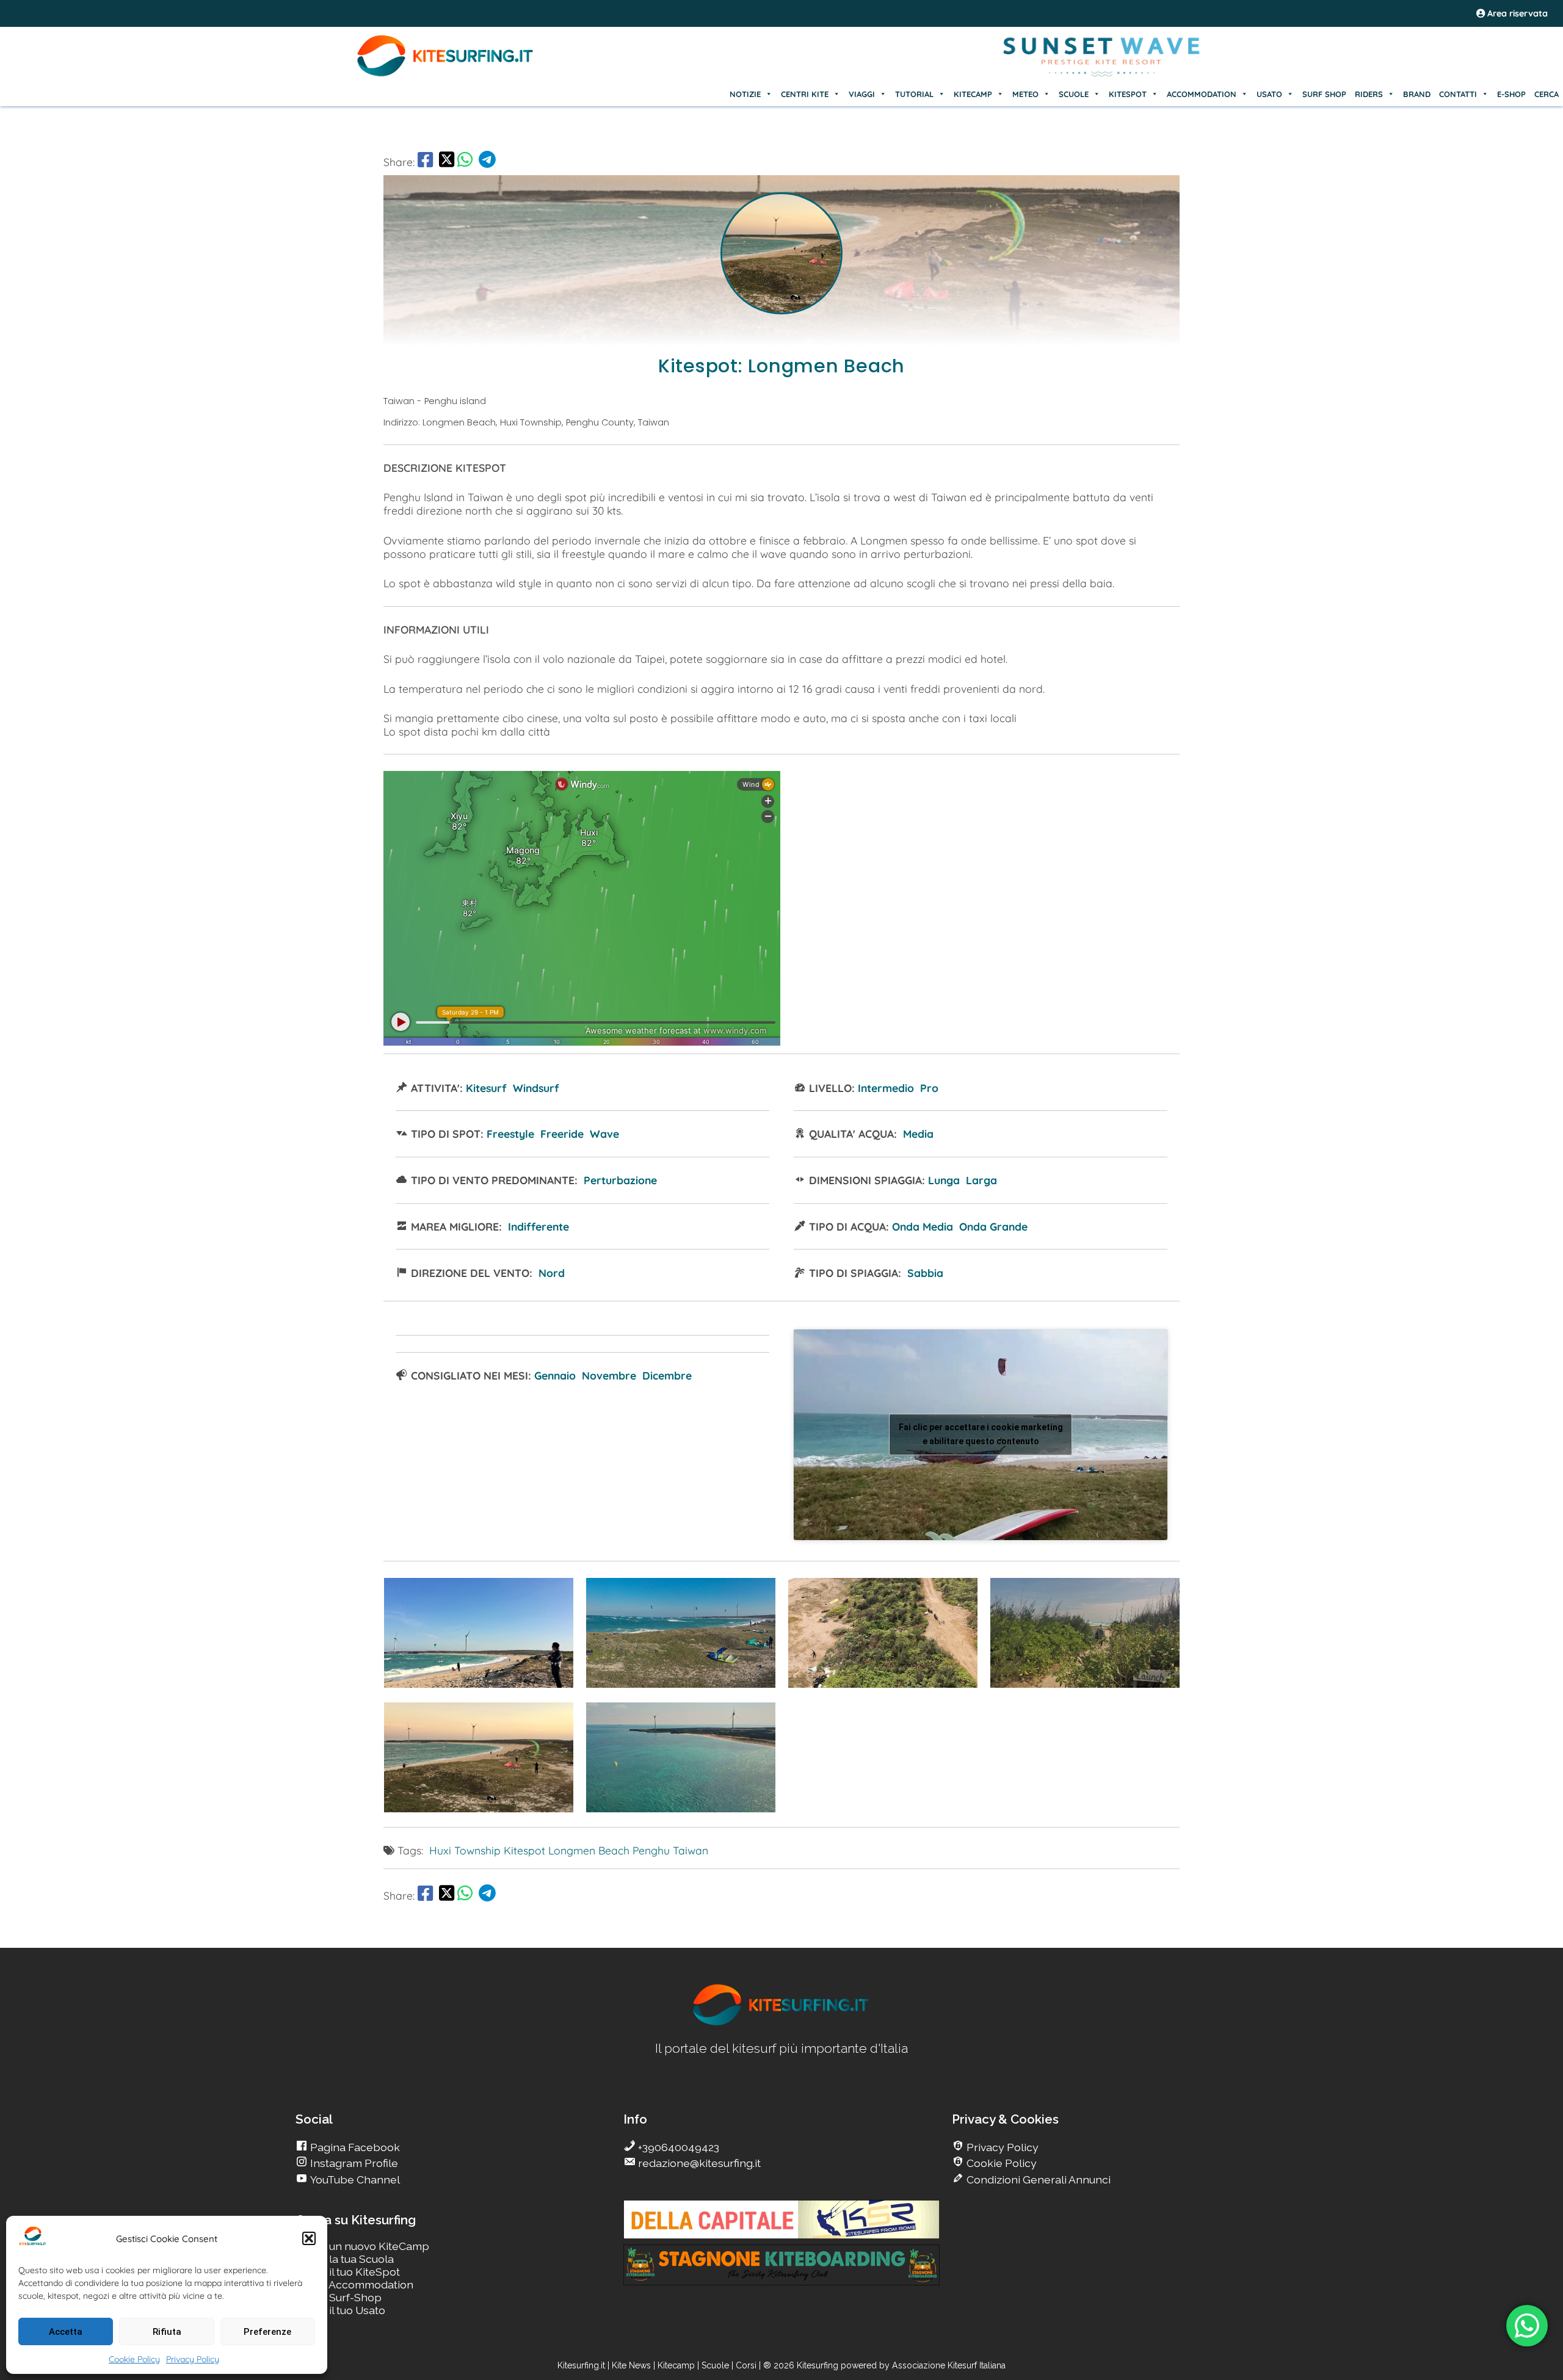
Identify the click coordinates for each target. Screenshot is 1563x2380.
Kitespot (524, 1850)
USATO (1269, 94)
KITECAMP (973, 94)
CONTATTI (1458, 94)
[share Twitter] (447, 162)
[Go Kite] (446, 74)
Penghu (651, 1850)
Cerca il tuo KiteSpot (348, 2272)
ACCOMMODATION (1202, 94)
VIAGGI (862, 94)
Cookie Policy (134, 2359)
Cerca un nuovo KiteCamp (363, 2246)
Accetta (66, 2332)
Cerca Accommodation (355, 2284)
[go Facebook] (425, 162)
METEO (1025, 94)
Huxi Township (465, 1850)
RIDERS (1369, 94)
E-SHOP (1511, 94)
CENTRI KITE (805, 94)
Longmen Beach (589, 1850)
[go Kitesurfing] (479, 1684)
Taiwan (691, 1850)
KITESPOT (1128, 94)
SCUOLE (1074, 94)
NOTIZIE (745, 94)
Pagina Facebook (354, 2147)
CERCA (1547, 94)
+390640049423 (677, 2147)
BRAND (1417, 94)
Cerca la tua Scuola (345, 2259)
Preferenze (267, 2332)
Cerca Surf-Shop (339, 2297)
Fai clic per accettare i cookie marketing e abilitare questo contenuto (981, 1434)
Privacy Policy (193, 2359)
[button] (309, 2238)
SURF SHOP (1324, 94)
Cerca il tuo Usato (341, 2310)
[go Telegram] (487, 162)
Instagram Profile (353, 2163)
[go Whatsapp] (465, 162)
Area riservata (1516, 13)
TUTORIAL (914, 94)
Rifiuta (167, 2332)
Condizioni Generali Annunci (1037, 2179)
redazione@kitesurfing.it (698, 2163)
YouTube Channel (354, 2179)
